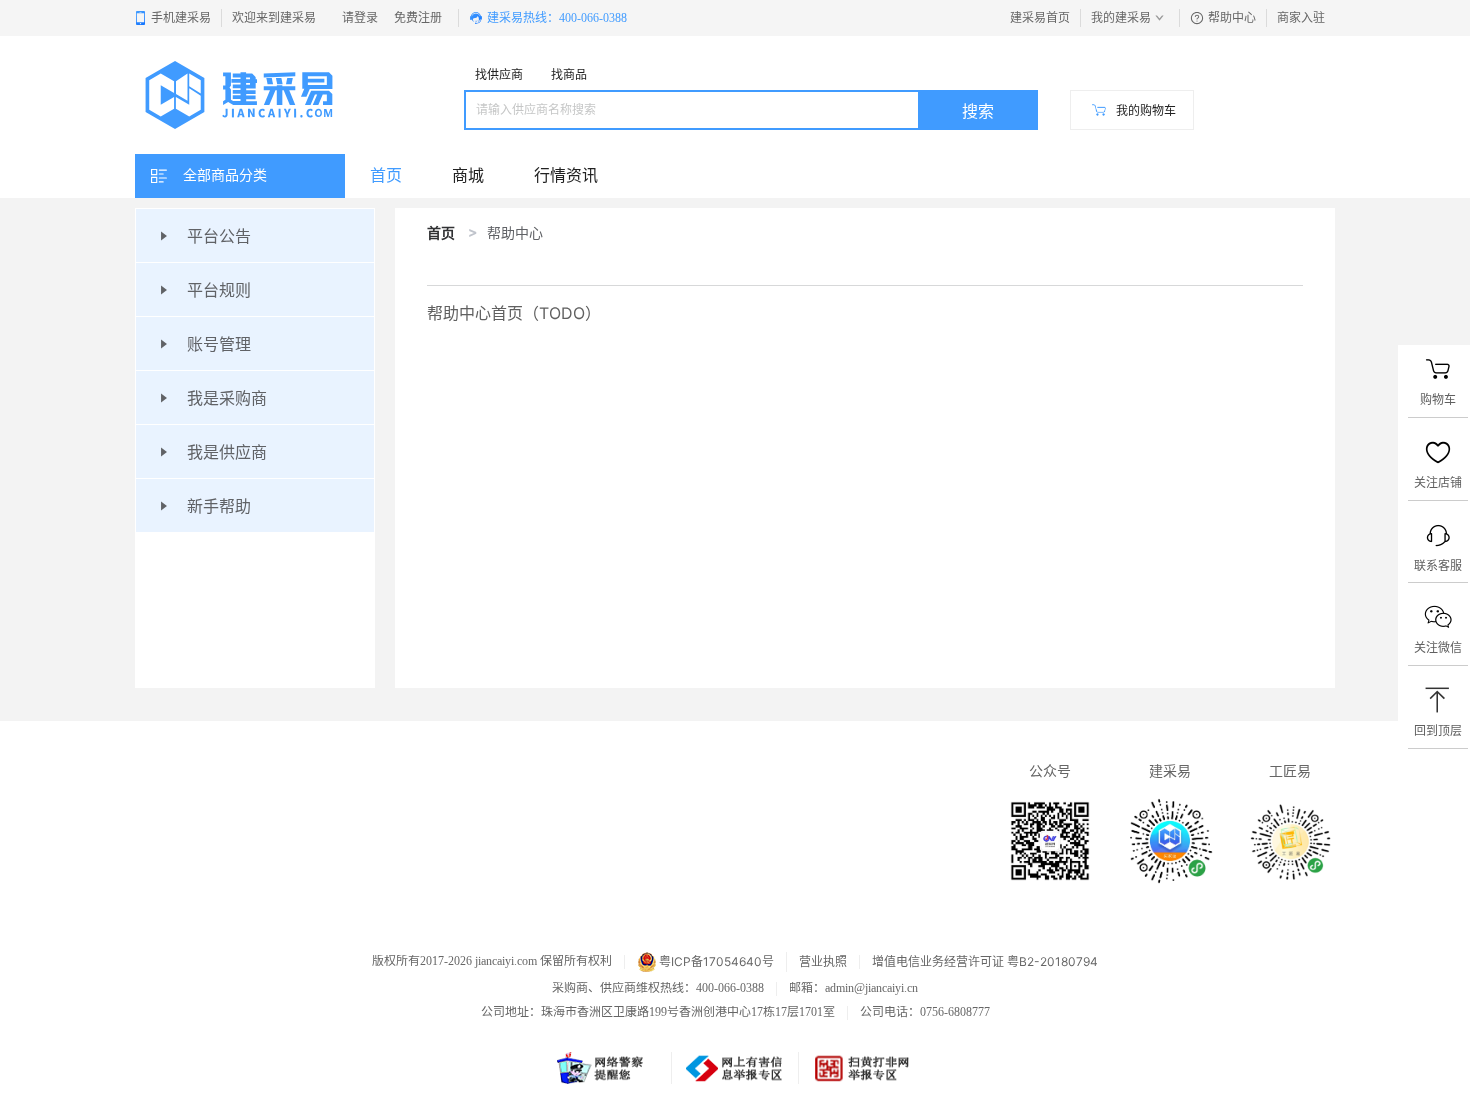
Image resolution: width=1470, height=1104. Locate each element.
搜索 (978, 111)
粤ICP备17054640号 (716, 961)
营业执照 (823, 962)
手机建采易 (181, 18)
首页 (441, 232)
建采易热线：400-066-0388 (557, 18)
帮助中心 (1232, 18)
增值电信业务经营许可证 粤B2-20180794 (985, 962)
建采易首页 (1040, 18)
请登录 (360, 18)
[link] (441, 233)
